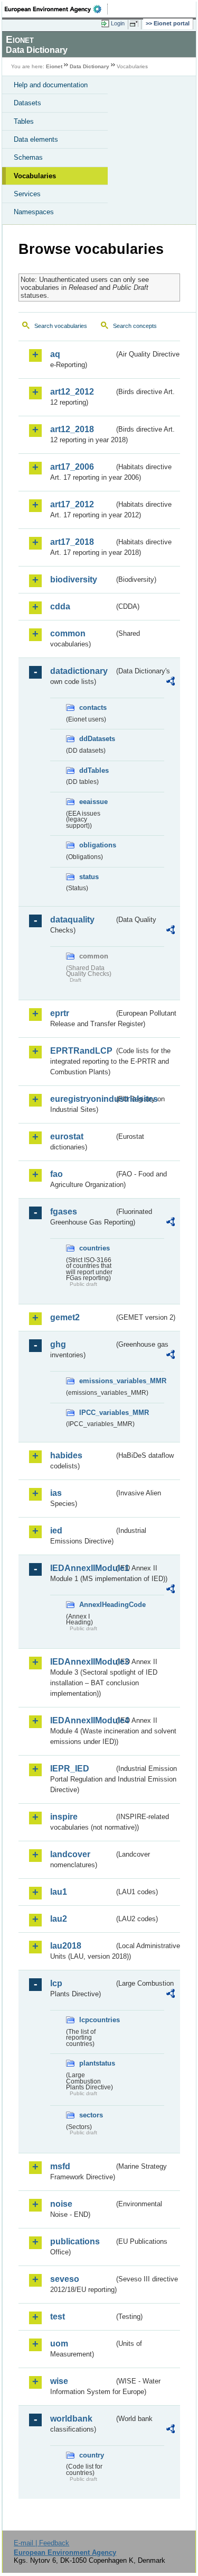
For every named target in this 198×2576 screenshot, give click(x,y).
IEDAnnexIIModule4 (82, 1720)
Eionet (54, 66)
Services (27, 194)
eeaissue (93, 802)
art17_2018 (72, 542)
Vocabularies (35, 176)
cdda (60, 606)
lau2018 (66, 1946)
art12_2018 (72, 429)
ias (56, 1493)
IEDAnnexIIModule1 (82, 1568)
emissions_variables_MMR (97, 1381)
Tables (24, 121)
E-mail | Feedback (41, 2543)
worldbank (71, 2419)
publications (75, 2241)
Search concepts (135, 326)
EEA (56, 9)
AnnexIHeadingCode (97, 1605)
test (58, 2317)
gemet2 (65, 1317)
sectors (91, 2115)
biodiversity (74, 579)
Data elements (36, 139)
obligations (97, 845)
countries (95, 1248)
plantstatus (97, 2063)
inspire (64, 1817)
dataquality (72, 920)
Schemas (28, 157)
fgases (64, 1212)
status (89, 877)
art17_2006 (72, 467)
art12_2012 (72, 392)
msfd (60, 2166)
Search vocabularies (61, 326)
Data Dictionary (89, 66)
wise (59, 2381)
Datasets (27, 103)
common (68, 633)
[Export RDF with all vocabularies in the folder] (171, 683)
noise (61, 2204)
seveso (65, 2279)
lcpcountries (97, 2020)
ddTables (94, 770)
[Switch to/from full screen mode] (136, 24)
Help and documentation (51, 85)
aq (55, 354)
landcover (70, 1854)
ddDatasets (97, 739)
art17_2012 (72, 504)
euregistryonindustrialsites (82, 1099)
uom (59, 2344)
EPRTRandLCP (81, 1051)
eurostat (67, 1136)
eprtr (60, 1013)
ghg (58, 1344)
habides (66, 1455)
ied (56, 1531)
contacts (93, 707)
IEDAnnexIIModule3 (82, 1662)
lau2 (59, 1919)
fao (56, 1174)
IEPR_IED (70, 1769)
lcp (56, 1983)
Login (118, 23)
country (92, 2455)
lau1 (59, 1892)
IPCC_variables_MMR (97, 1413)
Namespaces (34, 212)
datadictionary (79, 671)
